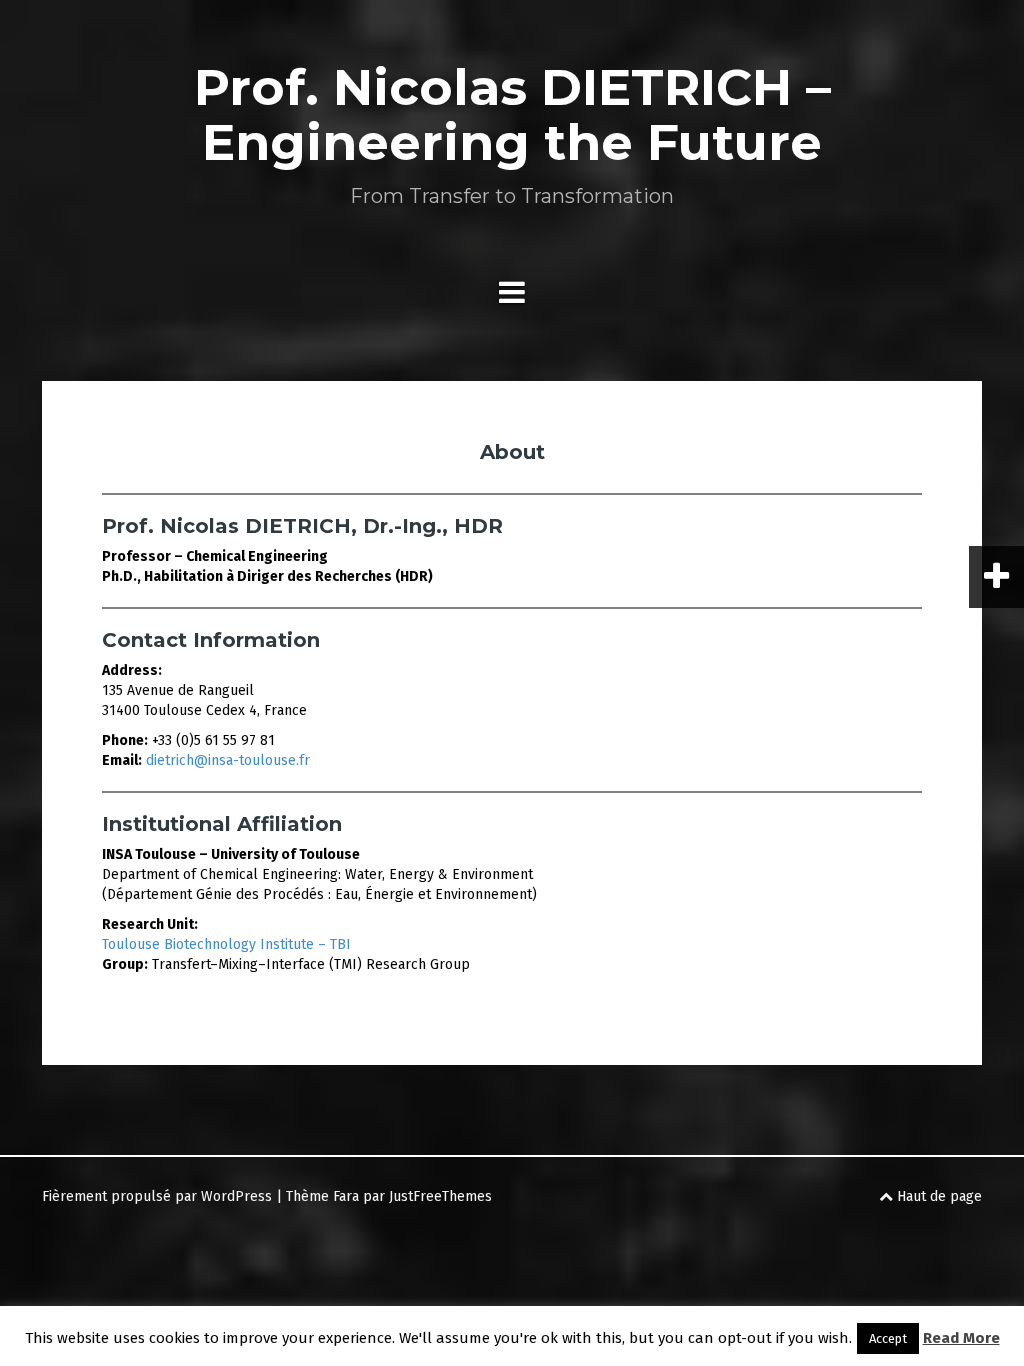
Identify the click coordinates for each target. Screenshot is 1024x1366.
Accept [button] (888, 1338)
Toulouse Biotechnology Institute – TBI (226, 944)
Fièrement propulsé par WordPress (157, 1196)
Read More (961, 1338)
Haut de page (937, 1196)
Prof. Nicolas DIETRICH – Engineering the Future (512, 115)
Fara (346, 1196)
